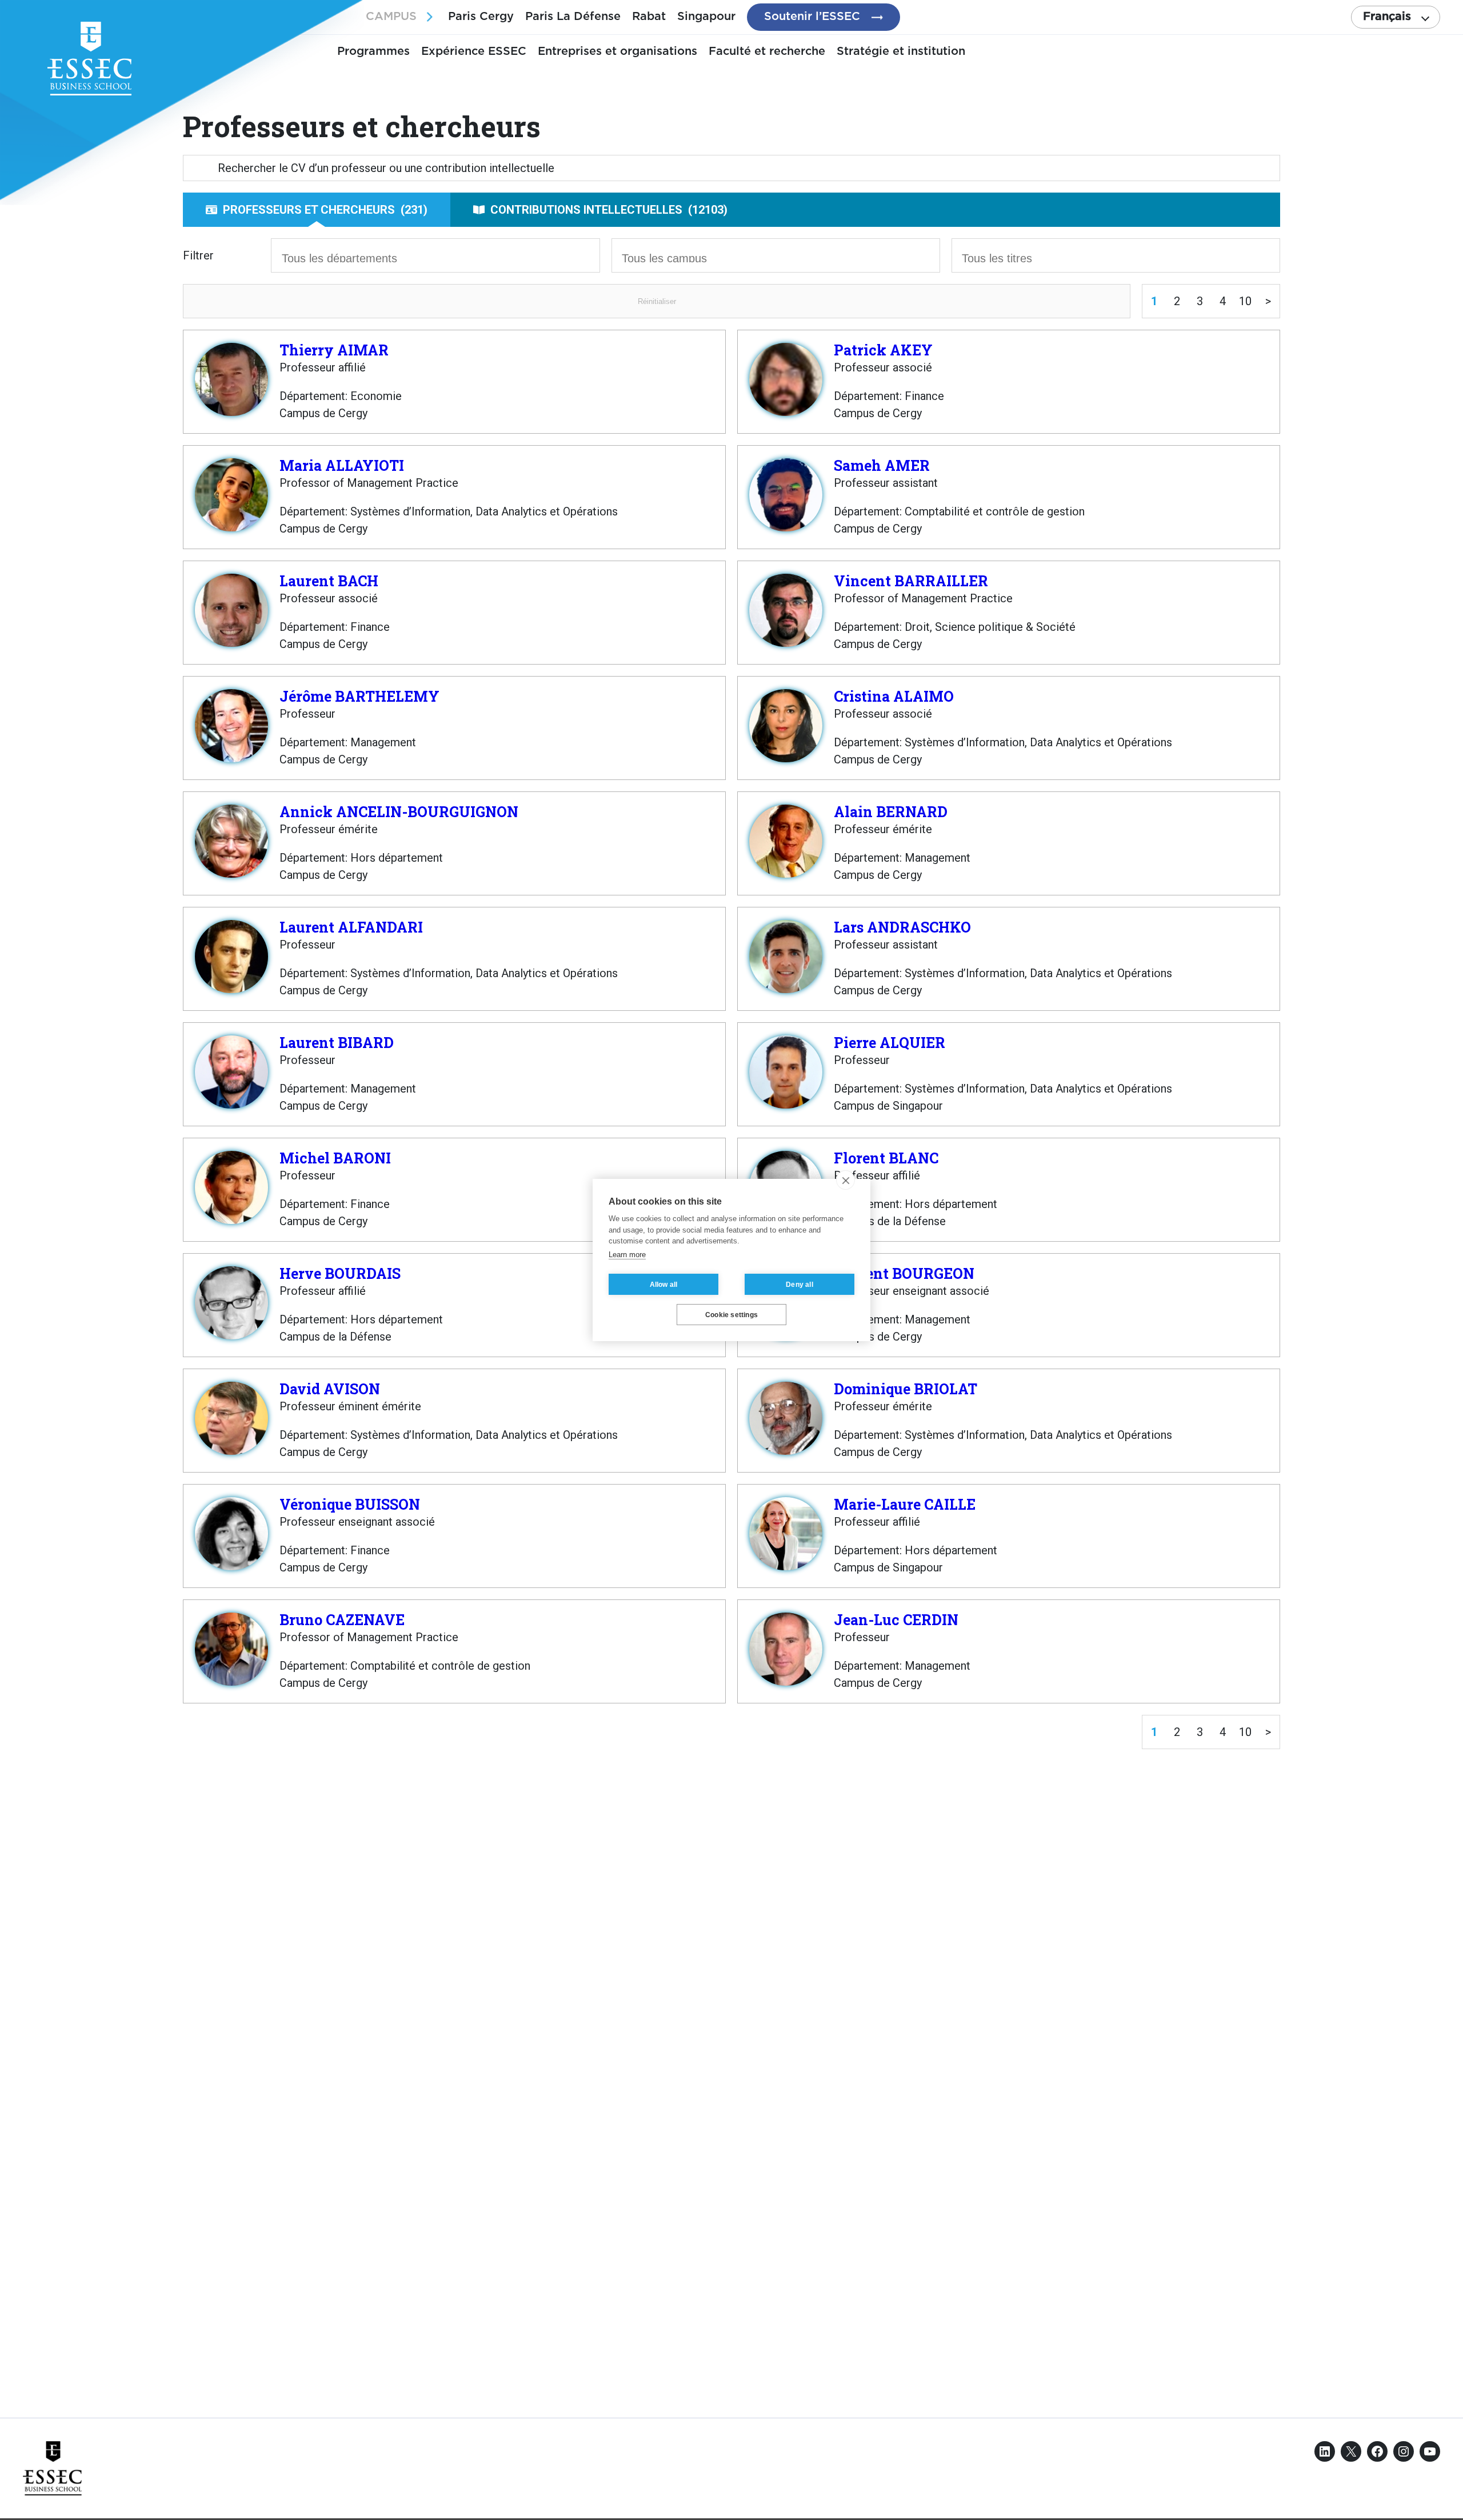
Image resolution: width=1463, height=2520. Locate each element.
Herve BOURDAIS (340, 1273)
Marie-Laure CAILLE (905, 1504)
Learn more (627, 1255)
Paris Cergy (481, 17)
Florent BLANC (886, 1158)
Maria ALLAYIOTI (342, 465)
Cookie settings (731, 1315)
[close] (846, 1180)
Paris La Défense (573, 17)
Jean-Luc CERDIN (896, 1620)
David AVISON (330, 1389)
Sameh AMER (882, 465)
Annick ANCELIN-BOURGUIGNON (399, 812)
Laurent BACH (329, 581)
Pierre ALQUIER (890, 1043)
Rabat (649, 17)
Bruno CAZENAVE (342, 1620)
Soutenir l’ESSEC (812, 17)
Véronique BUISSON (350, 1504)
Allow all (664, 1285)
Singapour (706, 17)
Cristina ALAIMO (894, 696)
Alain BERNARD (891, 812)
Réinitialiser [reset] (657, 301)
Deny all (800, 1285)
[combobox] (435, 255)
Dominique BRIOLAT (906, 1389)
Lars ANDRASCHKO (902, 927)
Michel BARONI (335, 1158)
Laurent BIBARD (337, 1043)
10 (1245, 301)
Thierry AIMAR (334, 350)
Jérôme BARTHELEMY (359, 696)
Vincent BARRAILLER (911, 581)
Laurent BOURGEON (904, 1273)
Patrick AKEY (883, 350)
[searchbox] (350, 257)
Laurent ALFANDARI (351, 927)
